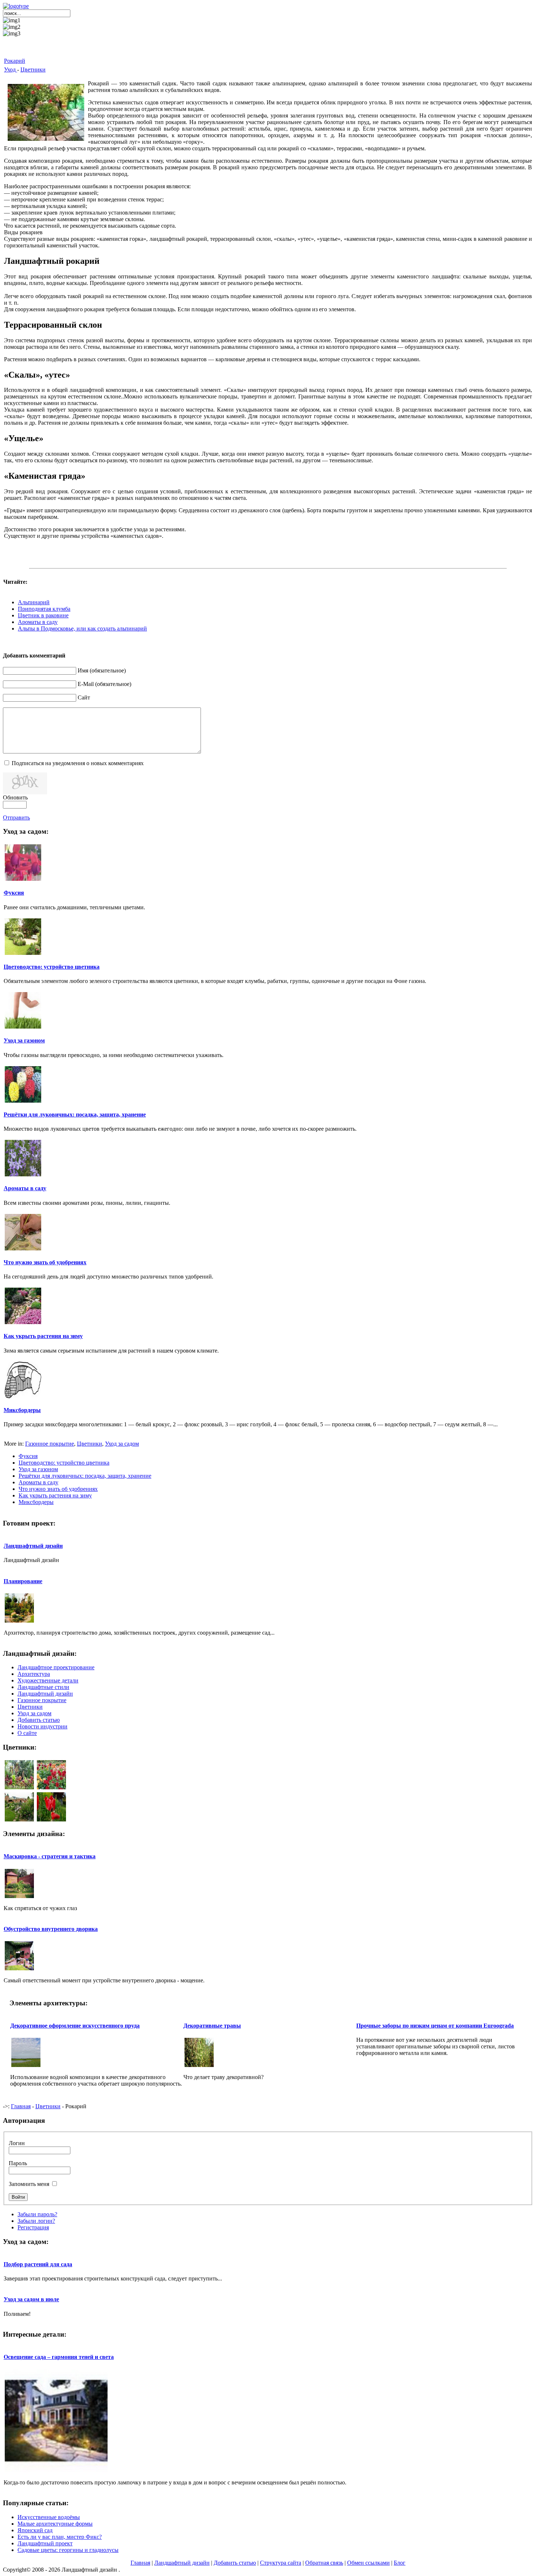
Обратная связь (324, 2563)
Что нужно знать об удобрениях (45, 1262)
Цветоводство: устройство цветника (52, 967)
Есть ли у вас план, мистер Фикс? (60, 2537)
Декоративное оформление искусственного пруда (75, 2026)
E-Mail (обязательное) (104, 684)
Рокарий (15, 61)
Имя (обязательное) (102, 670)
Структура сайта (281, 2563)
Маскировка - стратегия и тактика (50, 1856)
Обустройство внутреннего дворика (51, 1929)
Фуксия (14, 893)
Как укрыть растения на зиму (43, 1336)
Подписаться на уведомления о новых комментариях (78, 763)
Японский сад (35, 2530)
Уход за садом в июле (31, 2299)
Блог (400, 2563)
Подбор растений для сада (38, 2264)
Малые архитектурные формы (55, 2524)
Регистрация (33, 2227)
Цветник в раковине (43, 615)
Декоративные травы (212, 2026)
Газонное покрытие (50, 1444)
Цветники (33, 70)
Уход (11, 70)
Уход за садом (122, 1444)
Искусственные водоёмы (49, 2517)
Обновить (15, 797)
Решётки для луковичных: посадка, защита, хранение (75, 1115)
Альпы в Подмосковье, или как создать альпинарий (82, 628)
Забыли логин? (36, 2221)
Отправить (16, 817)
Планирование (23, 1581)
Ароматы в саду (38, 622)
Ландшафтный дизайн (33, 1546)
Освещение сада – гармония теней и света (59, 2357)
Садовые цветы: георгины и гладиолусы (68, 2550)
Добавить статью (235, 2563)
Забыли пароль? (37, 2214)
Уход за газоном (24, 1040)
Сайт (84, 697)
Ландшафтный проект (45, 2543)
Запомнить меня (29, 2184)
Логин (17, 2143)
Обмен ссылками (368, 2563)
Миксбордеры (22, 1410)
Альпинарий (34, 602)
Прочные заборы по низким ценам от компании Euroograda (435, 2026)
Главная (21, 2106)
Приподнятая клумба (44, 609)
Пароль (18, 2163)
